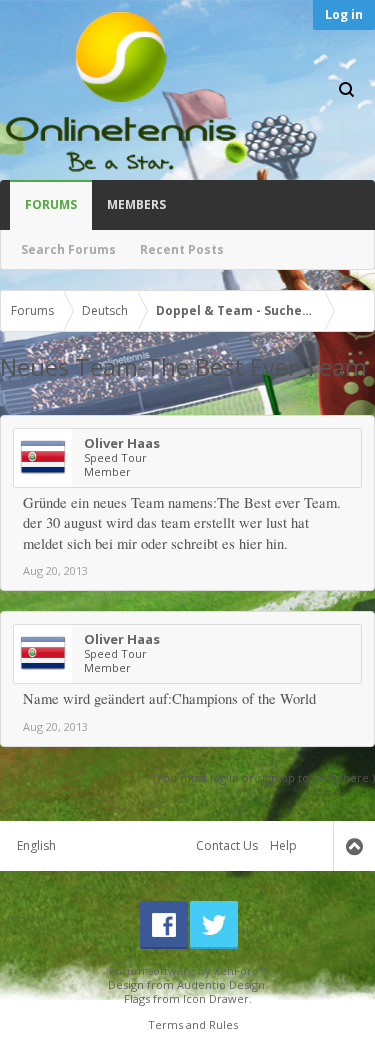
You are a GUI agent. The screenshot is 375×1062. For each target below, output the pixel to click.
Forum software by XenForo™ (188, 970)
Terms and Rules (193, 1024)
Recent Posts (182, 249)
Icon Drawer (216, 998)
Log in (344, 14)
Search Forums (68, 249)
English (36, 845)
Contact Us (227, 845)
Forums (51, 204)
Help (283, 845)
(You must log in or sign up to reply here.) (264, 777)
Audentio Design (221, 984)
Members (136, 204)
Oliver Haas (122, 443)
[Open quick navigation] (354, 311)
